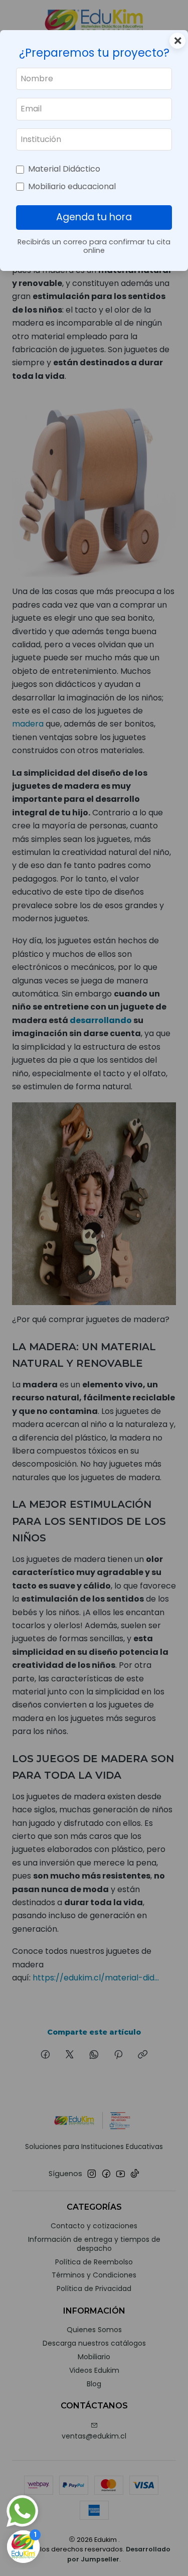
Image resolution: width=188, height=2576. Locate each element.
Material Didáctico (64, 169)
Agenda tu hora (94, 217)
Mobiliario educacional (72, 186)
